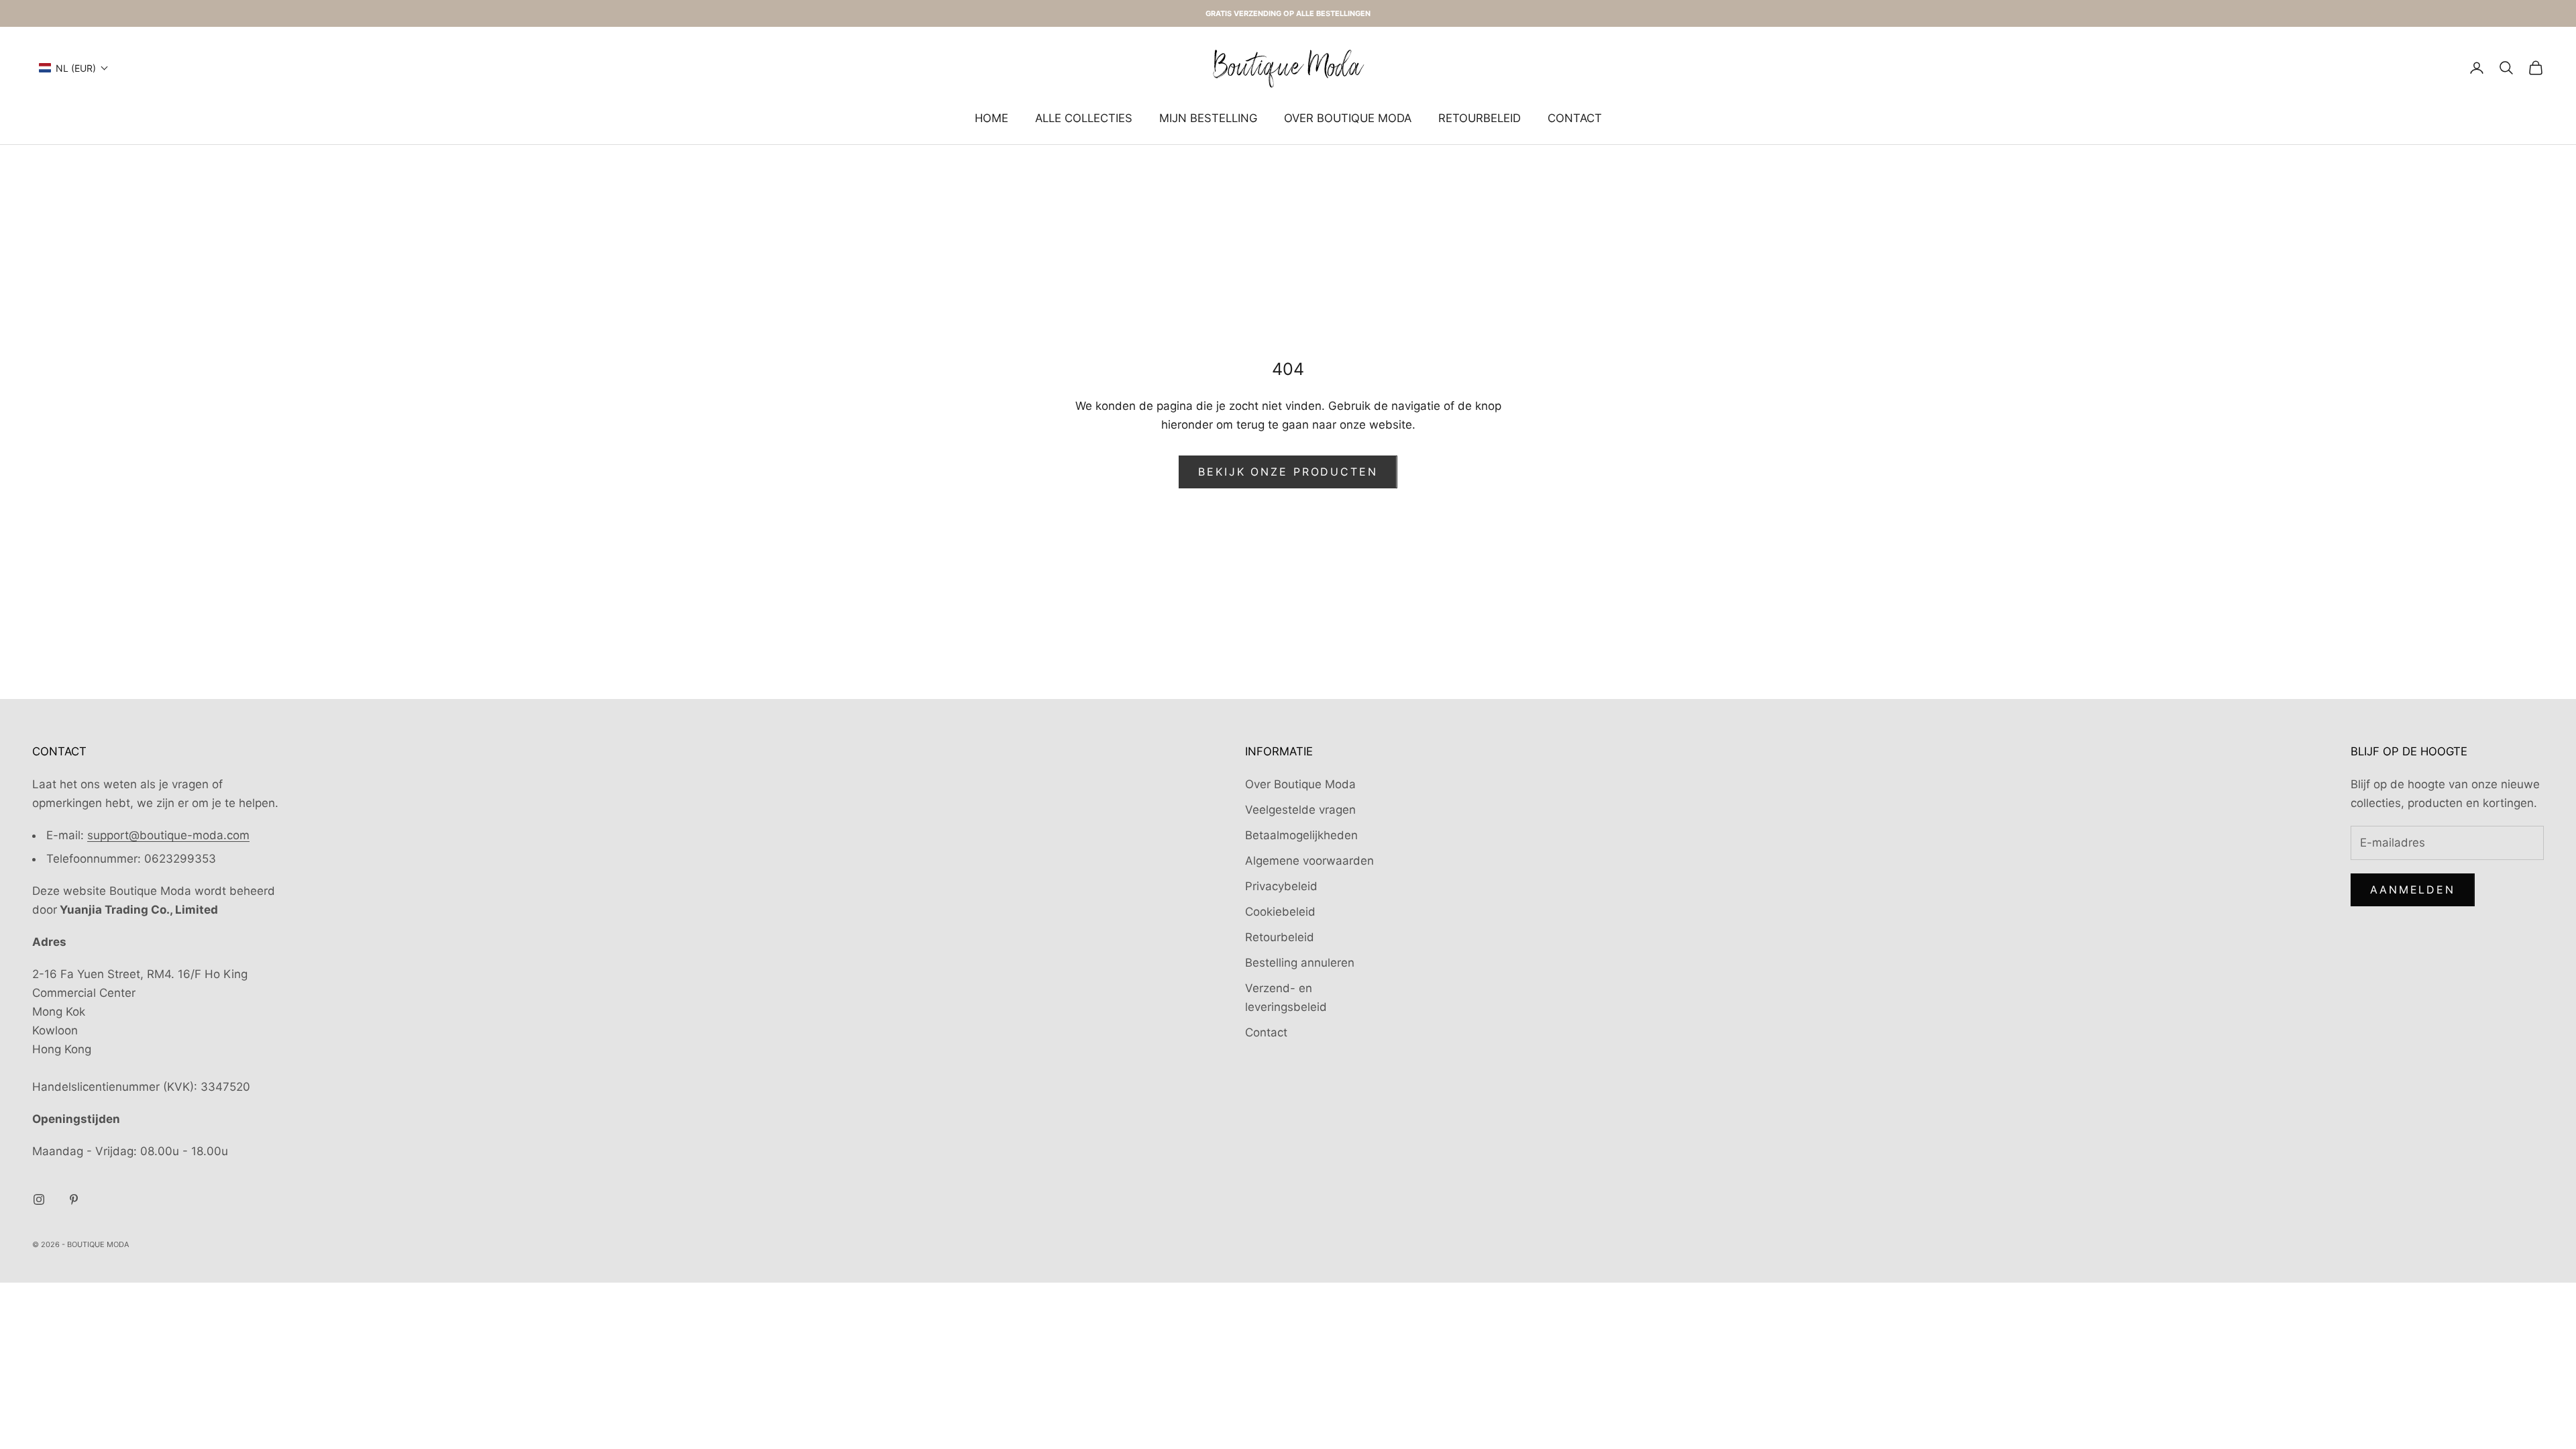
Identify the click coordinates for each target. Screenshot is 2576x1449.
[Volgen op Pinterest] (74, 1199)
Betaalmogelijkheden (1301, 835)
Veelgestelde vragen (1300, 810)
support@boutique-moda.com (168, 835)
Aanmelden (2413, 890)
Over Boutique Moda (1348, 118)
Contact (1575, 118)
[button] (74, 68)
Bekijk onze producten (1288, 472)
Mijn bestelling (1208, 118)
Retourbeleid (1480, 118)
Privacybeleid (1281, 886)
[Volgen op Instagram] (39, 1199)
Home (991, 118)
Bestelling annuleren (1300, 963)
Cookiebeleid (1280, 912)
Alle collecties (1084, 118)
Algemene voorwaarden (1309, 861)
